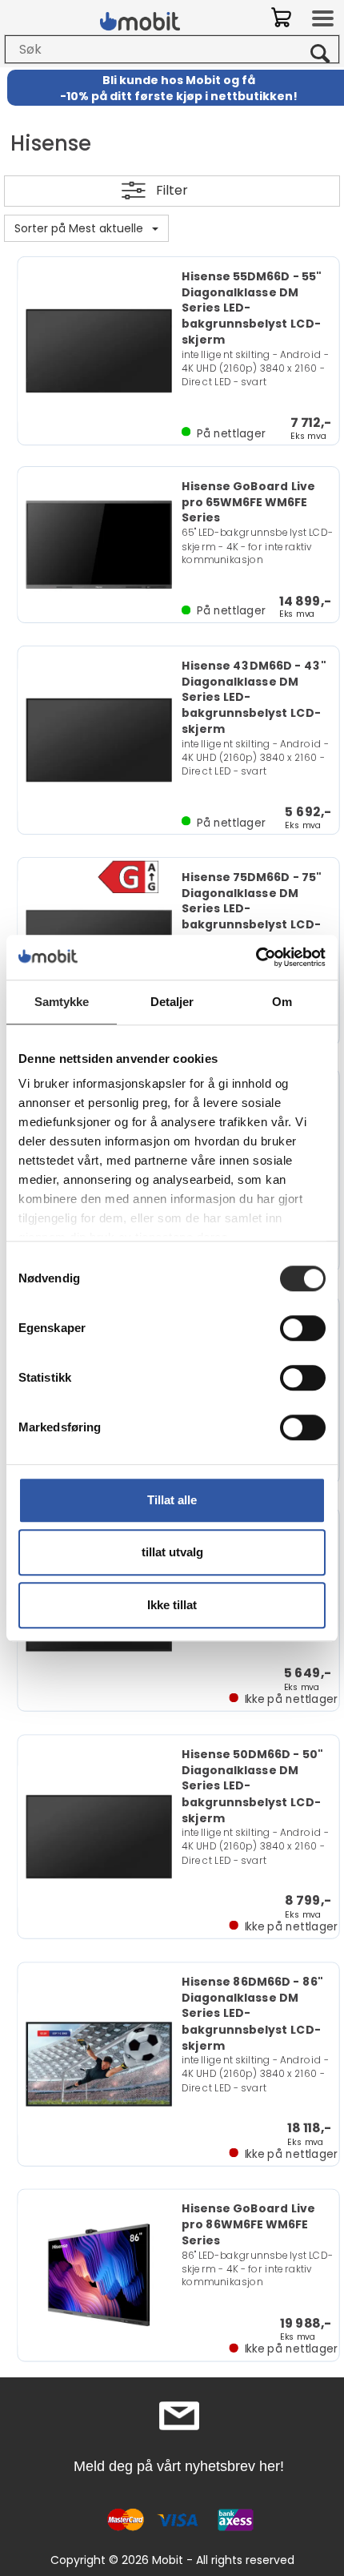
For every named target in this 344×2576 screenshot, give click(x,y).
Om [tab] (282, 1002)
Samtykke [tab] (62, 1002)
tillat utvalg (172, 1552)
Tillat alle (172, 1500)
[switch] (303, 1328)
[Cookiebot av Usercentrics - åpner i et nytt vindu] (256, 957)
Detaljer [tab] (172, 1002)
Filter (172, 190)
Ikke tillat (172, 1605)
